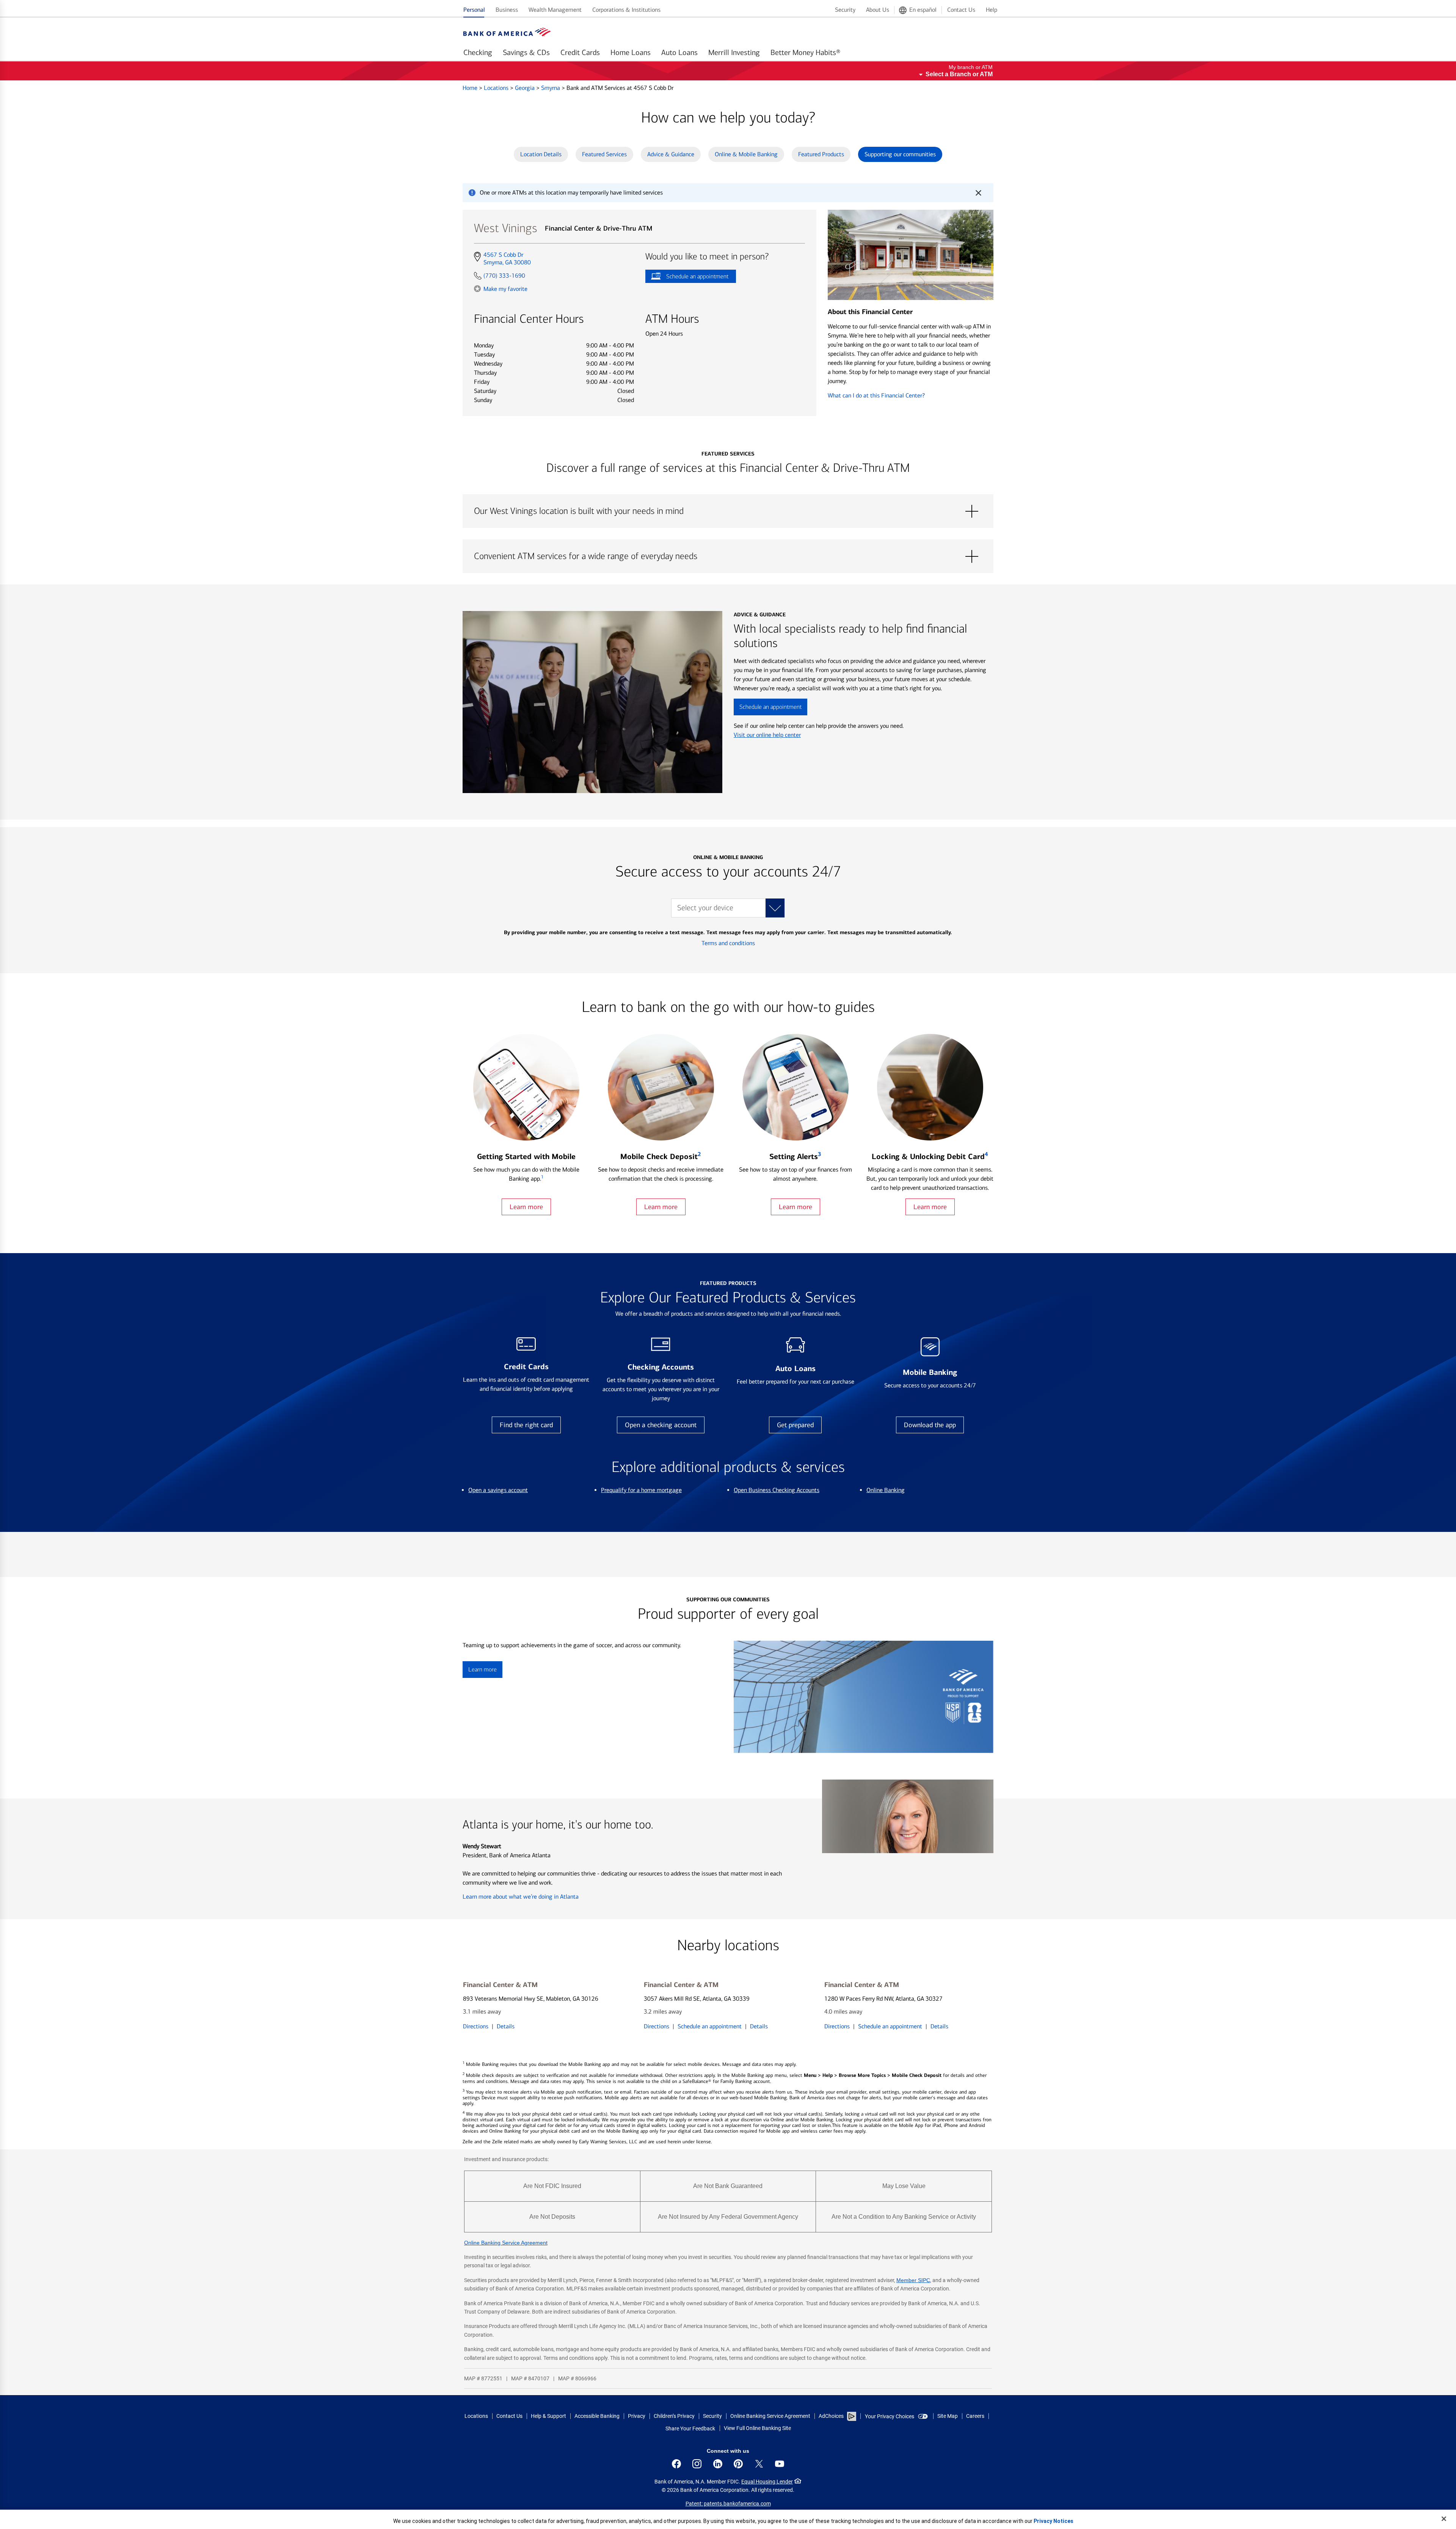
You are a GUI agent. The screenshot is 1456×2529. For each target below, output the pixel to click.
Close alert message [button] (978, 193)
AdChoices (831, 2416)
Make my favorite (505, 289)
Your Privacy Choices (890, 2416)
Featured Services (604, 154)
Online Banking (886, 1490)
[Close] (1444, 2519)
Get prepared (795, 1425)
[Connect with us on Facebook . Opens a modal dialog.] (676, 2464)
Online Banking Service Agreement (506, 2243)
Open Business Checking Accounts (777, 1490)
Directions (476, 2026)
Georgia (526, 88)
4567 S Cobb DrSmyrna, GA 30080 (507, 259)
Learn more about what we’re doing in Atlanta (521, 1897)
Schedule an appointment (687, 278)
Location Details (541, 154)
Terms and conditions (728, 943)
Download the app (930, 1425)
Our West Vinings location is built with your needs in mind (728, 511)
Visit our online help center (767, 735)
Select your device (705, 908)
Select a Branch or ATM (959, 74)
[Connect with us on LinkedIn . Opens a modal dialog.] (718, 2464)
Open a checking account (661, 1425)
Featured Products (821, 154)
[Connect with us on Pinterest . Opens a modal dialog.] (738, 2464)
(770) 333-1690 (504, 276)
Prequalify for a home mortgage (641, 1490)
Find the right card (526, 1425)
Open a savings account (498, 1490)
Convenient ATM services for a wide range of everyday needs (728, 556)
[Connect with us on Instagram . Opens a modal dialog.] (697, 2464)
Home (471, 88)
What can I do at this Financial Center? (876, 395)
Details (506, 2026)
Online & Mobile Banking (746, 154)
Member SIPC (913, 2280)
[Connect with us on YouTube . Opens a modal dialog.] (780, 2464)
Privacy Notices (1054, 2521)
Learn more (526, 1207)
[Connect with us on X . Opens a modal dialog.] (759, 2464)
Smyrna (551, 88)
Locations (497, 88)
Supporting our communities (900, 154)
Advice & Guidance (671, 154)
